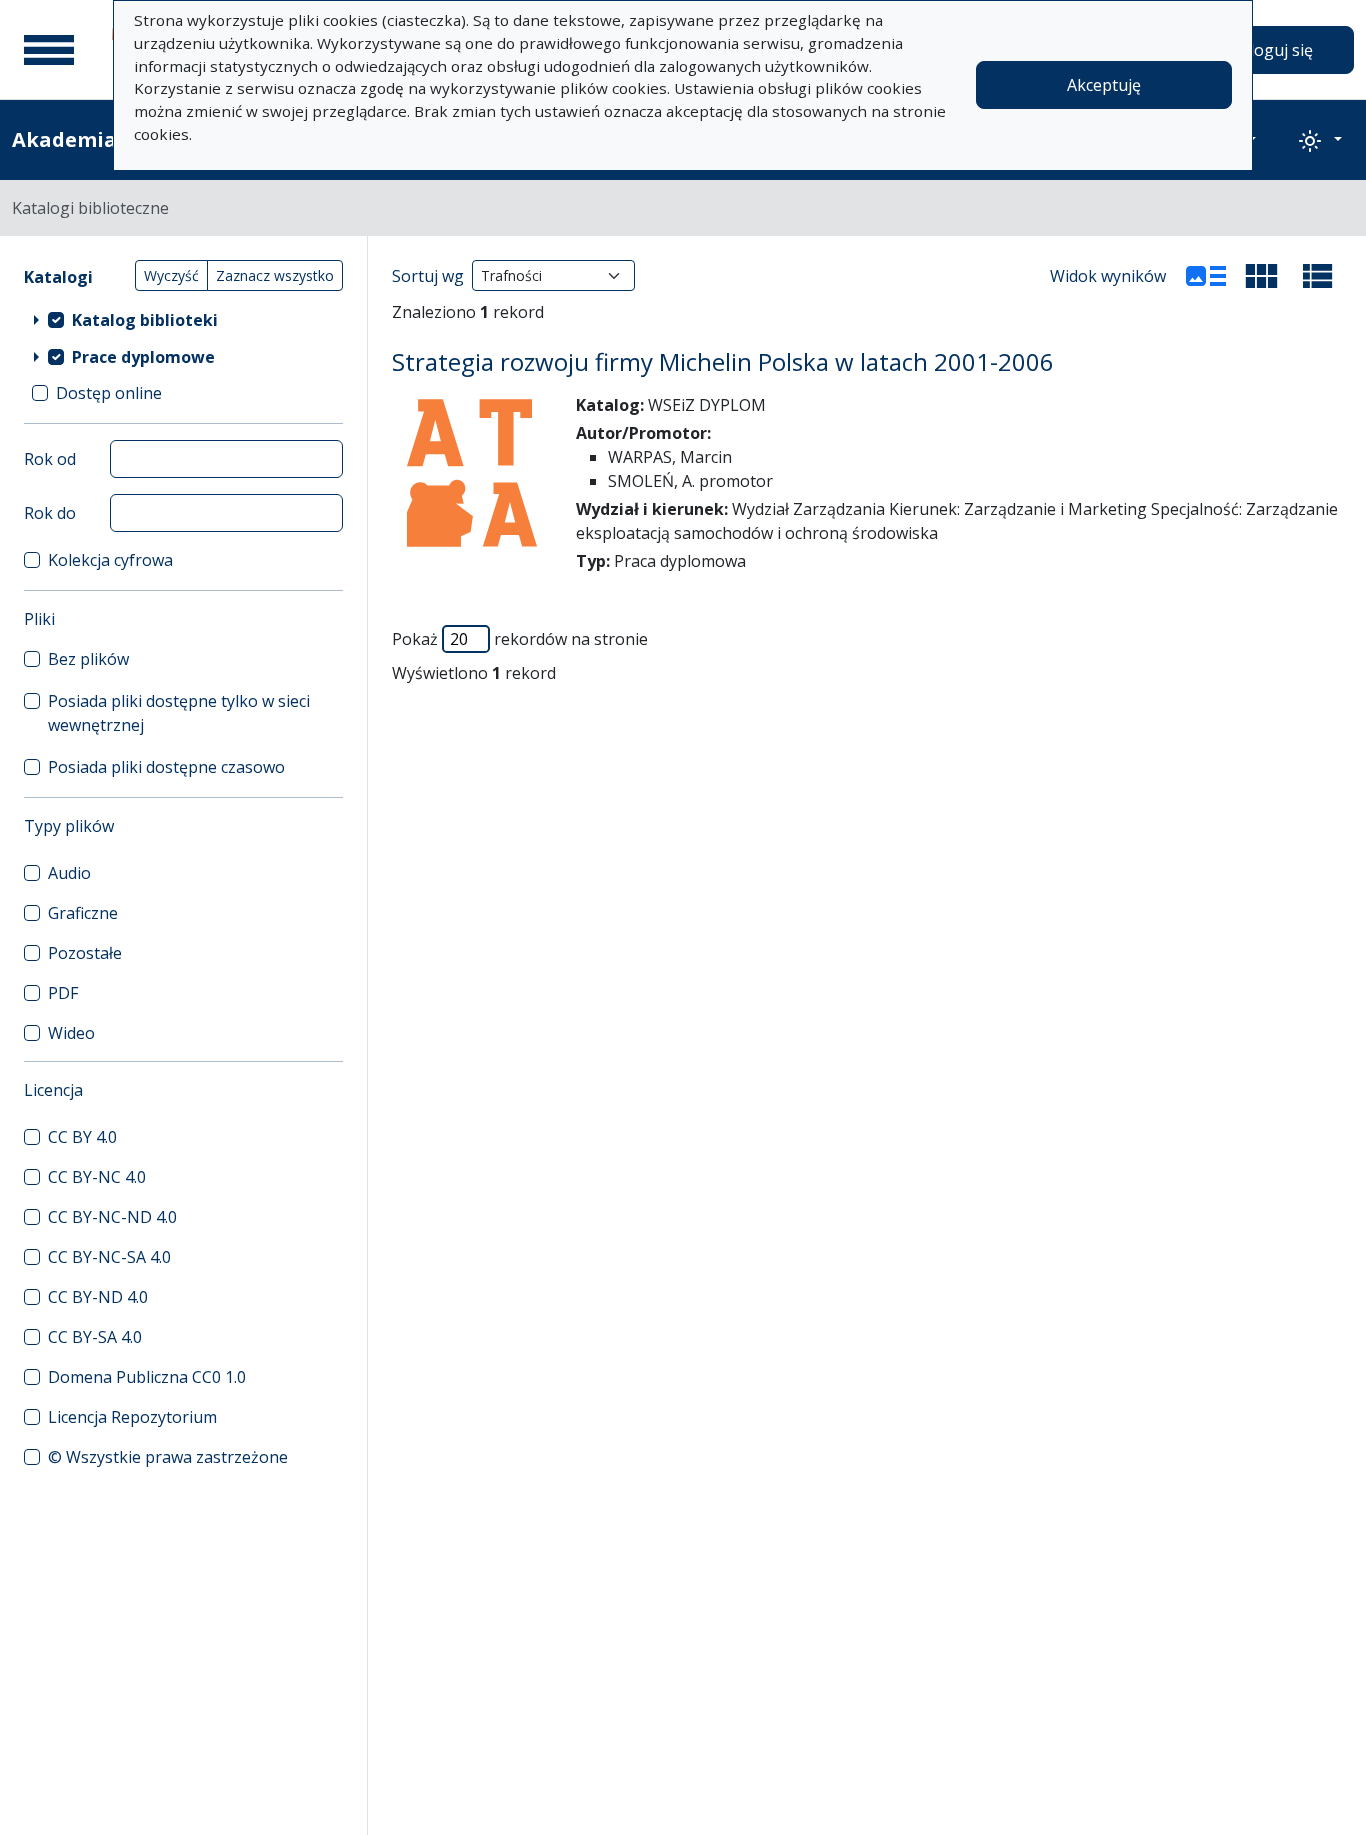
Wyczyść (171, 275)
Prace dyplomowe (143, 357)
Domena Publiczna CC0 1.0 (147, 1377)
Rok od (50, 459)
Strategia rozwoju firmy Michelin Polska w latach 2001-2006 (723, 361)
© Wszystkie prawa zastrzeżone (168, 1457)
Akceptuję (1104, 85)
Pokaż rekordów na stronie (520, 639)
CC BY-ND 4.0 (98, 1297)
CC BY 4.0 (82, 1137)
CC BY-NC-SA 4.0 (109, 1257)
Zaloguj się (1272, 50)
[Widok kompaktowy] (1262, 276)
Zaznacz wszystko (275, 275)
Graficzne (83, 913)
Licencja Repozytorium (132, 1417)
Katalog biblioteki (145, 320)
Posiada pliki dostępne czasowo (166, 767)
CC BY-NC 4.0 (97, 1177)
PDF (63, 993)
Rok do (50, 513)
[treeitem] (183, 319)
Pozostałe (85, 953)
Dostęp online (109, 393)
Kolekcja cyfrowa (110, 560)
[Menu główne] (49, 50)
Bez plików (88, 659)
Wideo (71, 1033)
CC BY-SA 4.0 (95, 1337)
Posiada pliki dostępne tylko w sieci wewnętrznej (179, 713)
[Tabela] (1318, 276)
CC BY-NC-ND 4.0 (112, 1217)
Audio (69, 873)
